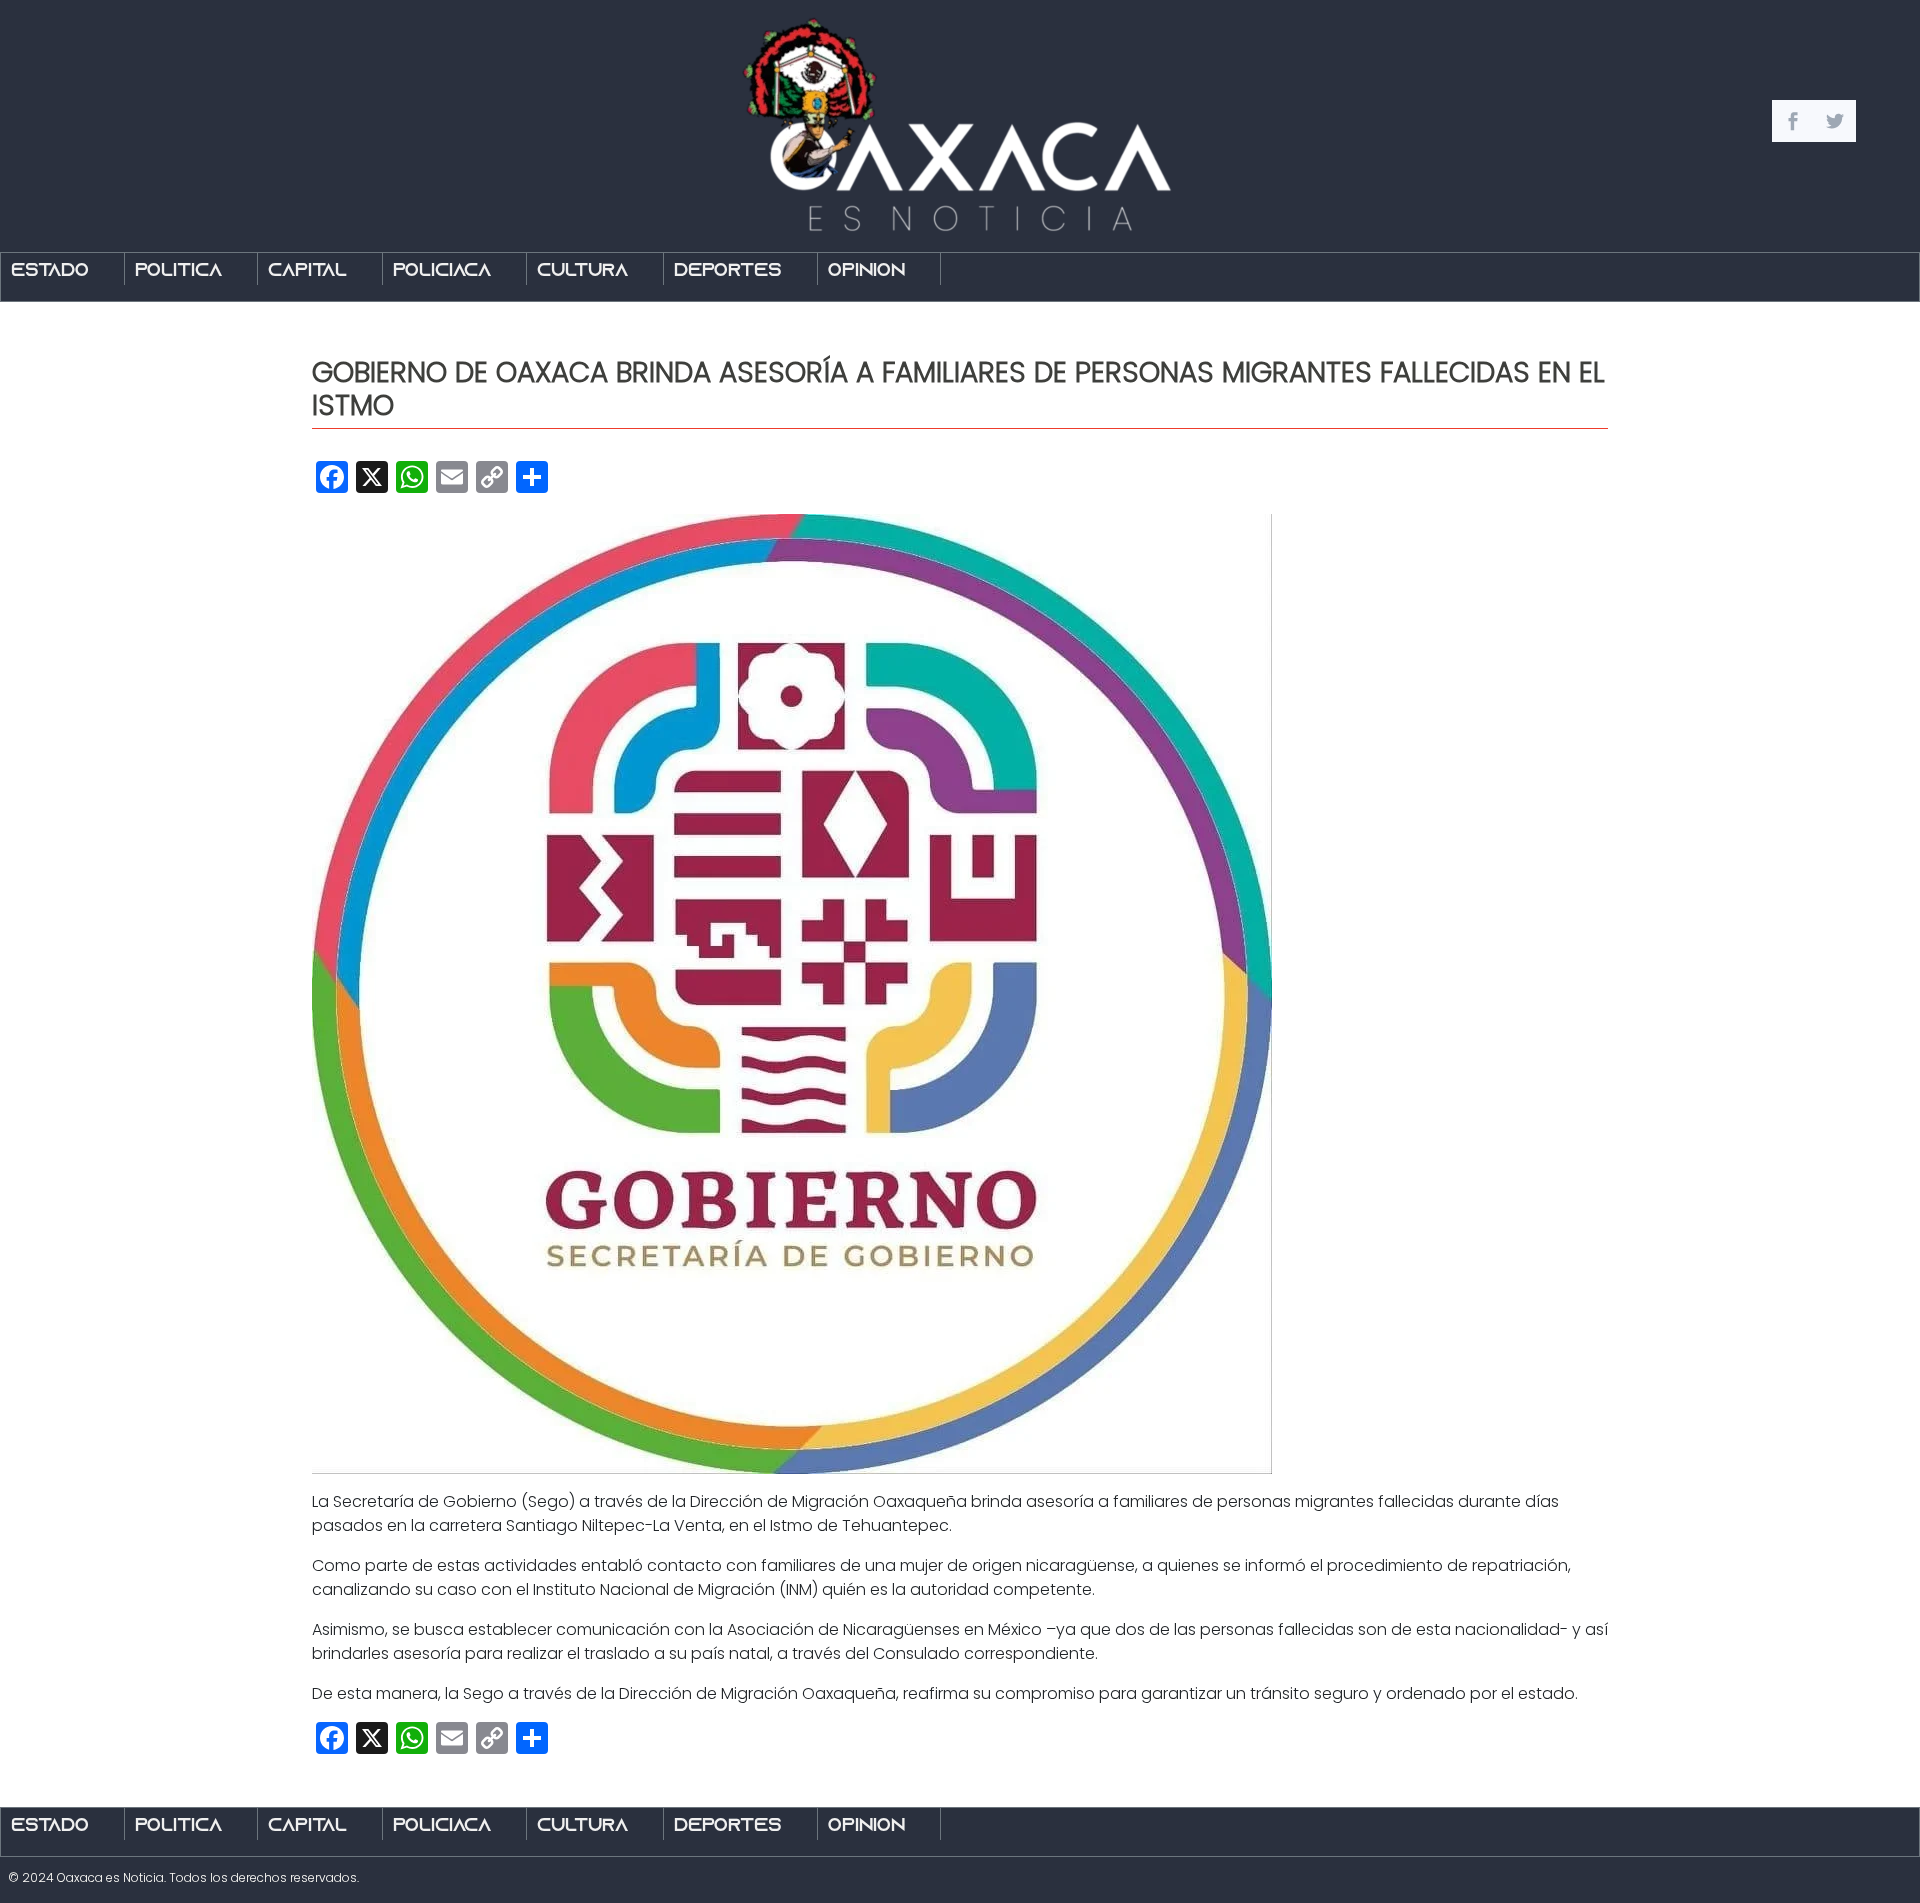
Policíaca (442, 271)
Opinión (866, 271)
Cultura (582, 271)
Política (178, 271)
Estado (50, 271)
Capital (307, 271)
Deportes (728, 271)
